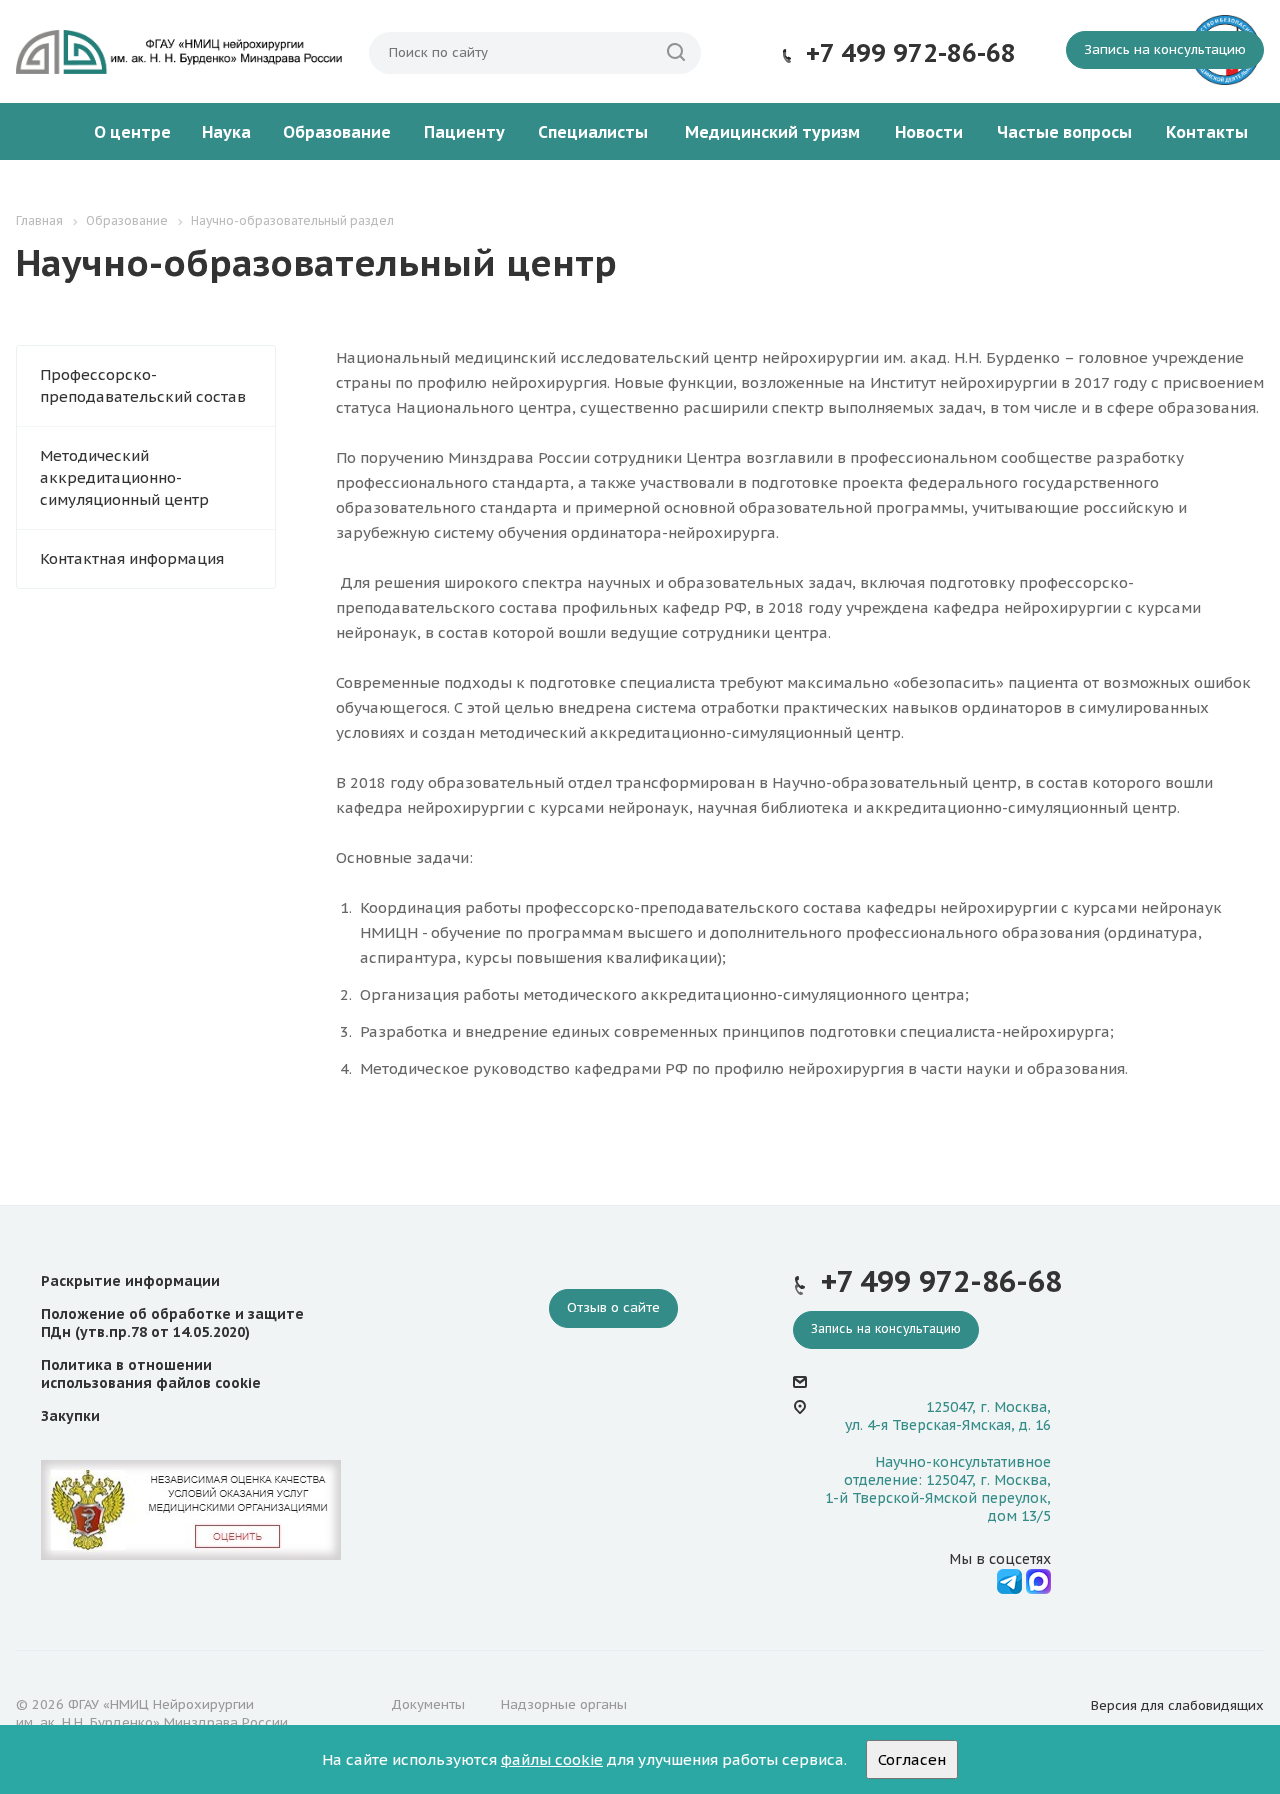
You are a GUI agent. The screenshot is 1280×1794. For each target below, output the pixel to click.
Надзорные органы (564, 1704)
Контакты (1207, 132)
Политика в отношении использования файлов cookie (151, 1374)
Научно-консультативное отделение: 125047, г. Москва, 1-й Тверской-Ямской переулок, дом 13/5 (938, 1489)
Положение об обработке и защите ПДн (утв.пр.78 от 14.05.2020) (172, 1323)
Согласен (912, 1759)
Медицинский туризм (772, 132)
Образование (337, 132)
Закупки (70, 1416)
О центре (132, 132)
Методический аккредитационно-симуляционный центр (124, 477)
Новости (929, 132)
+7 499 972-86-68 (911, 53)
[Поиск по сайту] (676, 53)
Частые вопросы (1064, 132)
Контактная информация (132, 558)
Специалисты (593, 132)
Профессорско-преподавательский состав (143, 385)
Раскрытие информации (130, 1281)
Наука (226, 132)
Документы (428, 1704)
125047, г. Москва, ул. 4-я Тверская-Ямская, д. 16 (948, 1416)
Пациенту (464, 132)
